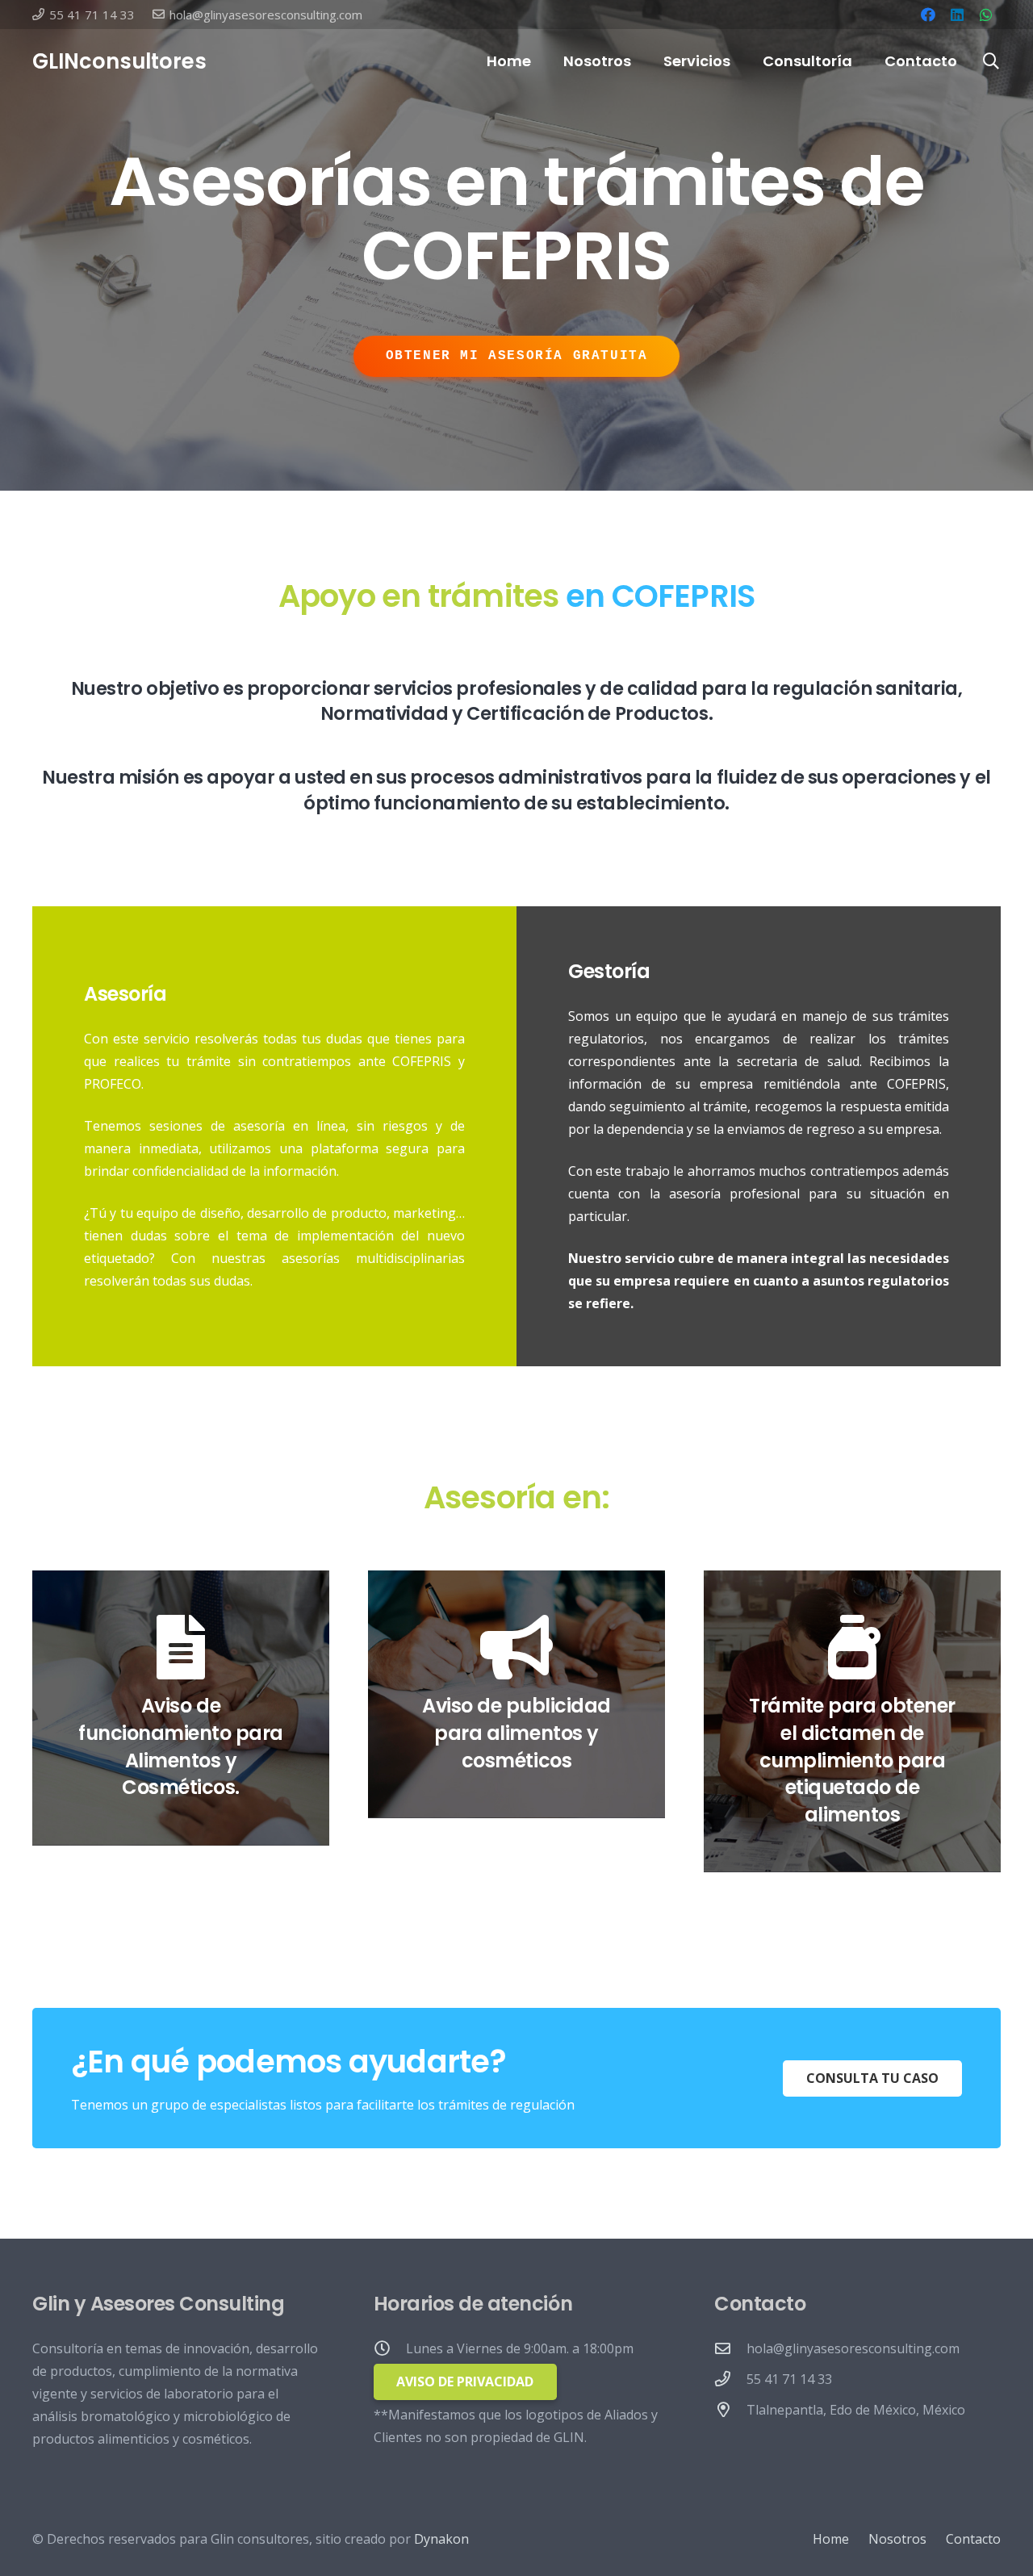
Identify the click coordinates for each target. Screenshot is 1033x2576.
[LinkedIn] (957, 15)
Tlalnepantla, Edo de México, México (856, 2410)
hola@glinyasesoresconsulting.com (853, 2348)
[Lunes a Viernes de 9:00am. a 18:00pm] (390, 2348)
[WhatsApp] (986, 15)
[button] (740, 61)
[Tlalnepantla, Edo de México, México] (730, 2409)
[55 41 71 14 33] (730, 2379)
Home (831, 2539)
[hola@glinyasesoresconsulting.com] (730, 2348)
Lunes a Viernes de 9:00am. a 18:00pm (520, 2348)
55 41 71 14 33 (789, 2379)
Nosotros (897, 2539)
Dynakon (441, 2539)
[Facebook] (928, 15)
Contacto (973, 2539)
